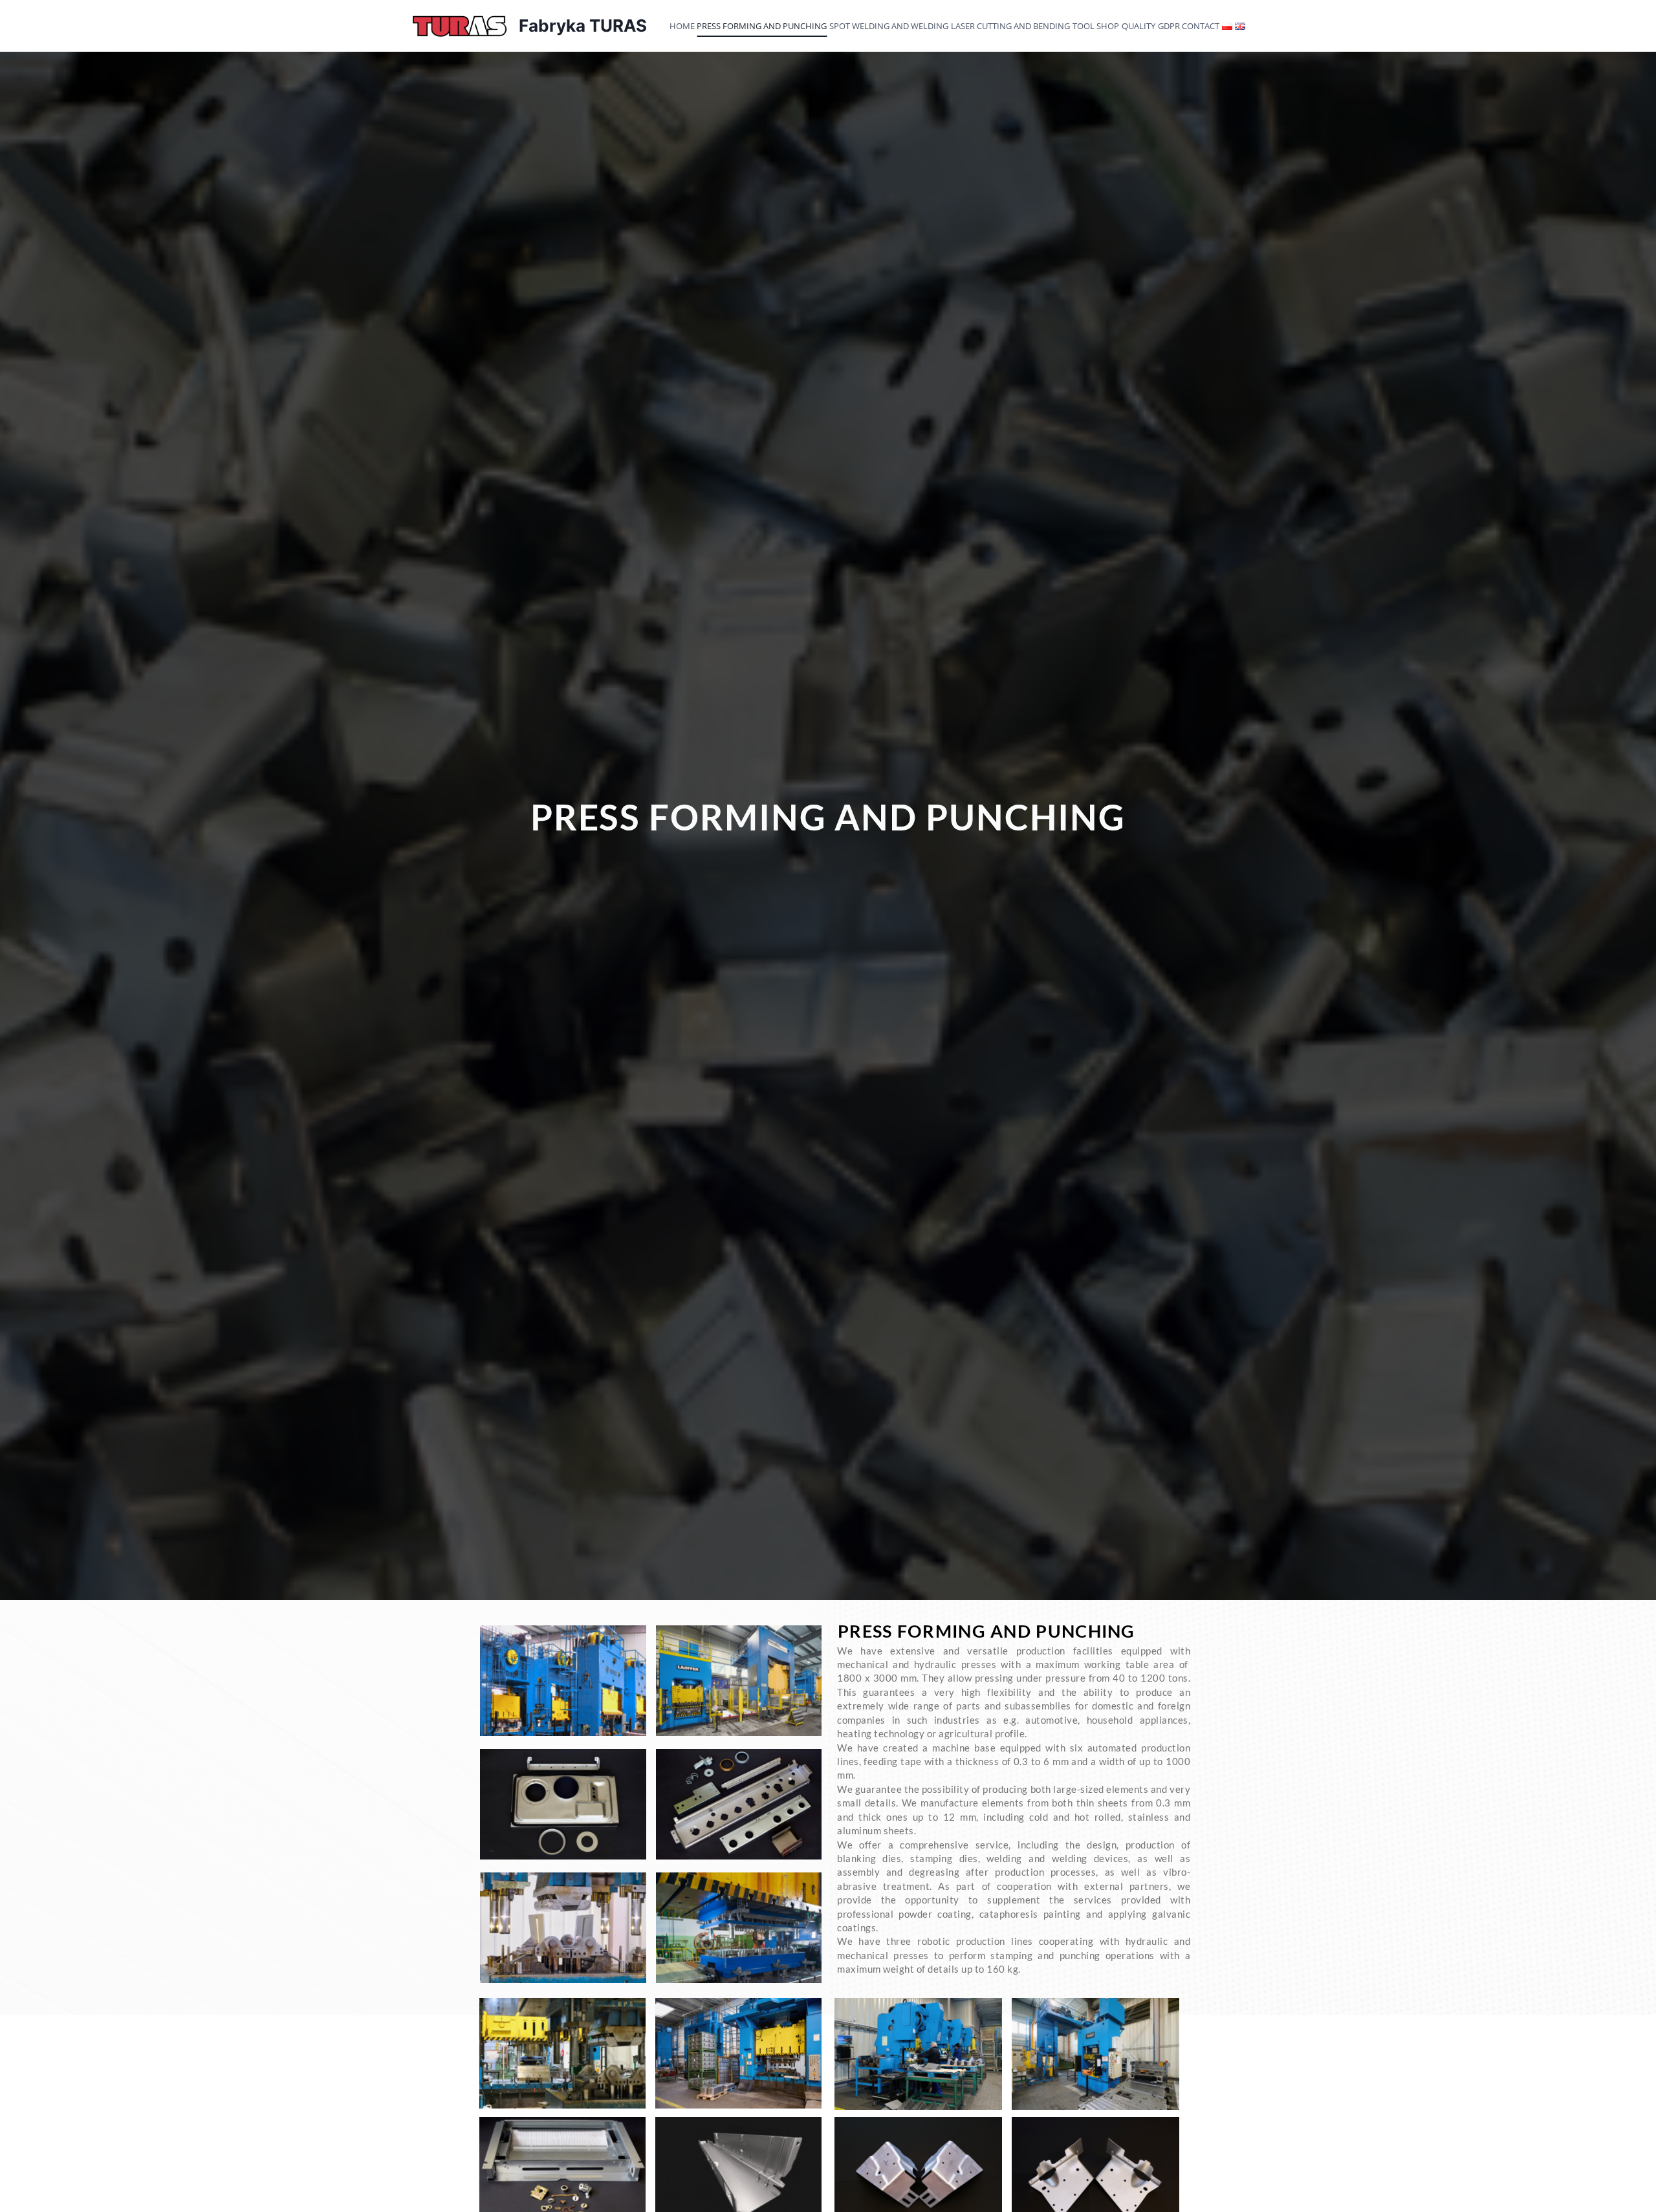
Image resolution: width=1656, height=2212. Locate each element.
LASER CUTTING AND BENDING (1010, 26)
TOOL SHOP (1096, 26)
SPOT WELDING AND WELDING (889, 26)
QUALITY (1138, 26)
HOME (682, 26)
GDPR (1169, 26)
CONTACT (1201, 26)
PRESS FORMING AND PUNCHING (762, 26)
